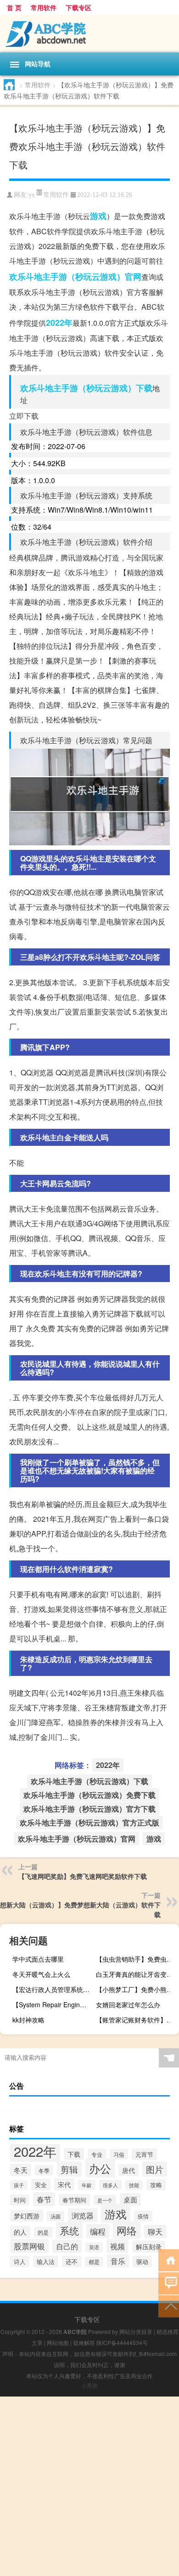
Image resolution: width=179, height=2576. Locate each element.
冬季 (44, 2170)
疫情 (143, 2216)
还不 (72, 2261)
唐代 (129, 2170)
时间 (20, 2200)
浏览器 (83, 2215)
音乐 (118, 2261)
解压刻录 (149, 2247)
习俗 (119, 2154)
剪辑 (69, 2169)
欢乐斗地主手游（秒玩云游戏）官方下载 (89, 1809)
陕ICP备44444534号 (122, 2342)
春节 (44, 2199)
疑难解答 (84, 2342)
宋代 (64, 2184)
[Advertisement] (89, 2486)
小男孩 (89, 2385)
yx (32, 195)
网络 (127, 2230)
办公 (100, 2168)
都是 (94, 2262)
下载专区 (78, 7)
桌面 (130, 2199)
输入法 (46, 2261)
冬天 (21, 2170)
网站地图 (58, 2342)
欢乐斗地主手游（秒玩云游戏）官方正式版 (89, 1822)
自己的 (67, 2246)
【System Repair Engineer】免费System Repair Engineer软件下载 (53, 2004)
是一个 (105, 2200)
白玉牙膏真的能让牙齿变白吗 (136, 1974)
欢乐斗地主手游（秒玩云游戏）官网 (75, 277)
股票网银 (29, 2246)
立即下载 (24, 416)
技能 (134, 2185)
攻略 (156, 2185)
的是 (43, 2232)
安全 (41, 2185)
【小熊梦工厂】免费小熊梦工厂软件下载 (136, 1989)
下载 (74, 2154)
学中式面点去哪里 (38, 1959)
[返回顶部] (169, 2306)
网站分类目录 (136, 2331)
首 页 (14, 7)
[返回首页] (169, 2260)
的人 (20, 2232)
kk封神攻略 (28, 2020)
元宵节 (144, 2154)
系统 (69, 2230)
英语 (94, 2247)
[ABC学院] (89, 34)
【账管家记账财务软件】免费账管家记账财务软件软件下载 (136, 2020)
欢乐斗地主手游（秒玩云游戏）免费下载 (89, 1795)
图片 (155, 2169)
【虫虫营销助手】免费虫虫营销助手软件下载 (136, 1959)
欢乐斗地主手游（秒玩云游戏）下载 (86, 388)
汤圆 (56, 2216)
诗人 (20, 2261)
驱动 (142, 2261)
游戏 (98, 216)
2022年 (59, 323)
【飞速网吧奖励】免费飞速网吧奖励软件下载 (83, 1876)
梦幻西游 (27, 2216)
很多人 (110, 2185)
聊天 (155, 2232)
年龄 (87, 2185)
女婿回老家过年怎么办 (128, 2004)
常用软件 (44, 7)
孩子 (19, 2185)
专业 (97, 2154)
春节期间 (74, 2200)
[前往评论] (169, 2283)
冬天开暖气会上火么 (41, 1974)
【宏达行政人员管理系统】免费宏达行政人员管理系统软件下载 (53, 1989)
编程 (98, 2231)
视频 (117, 2246)
